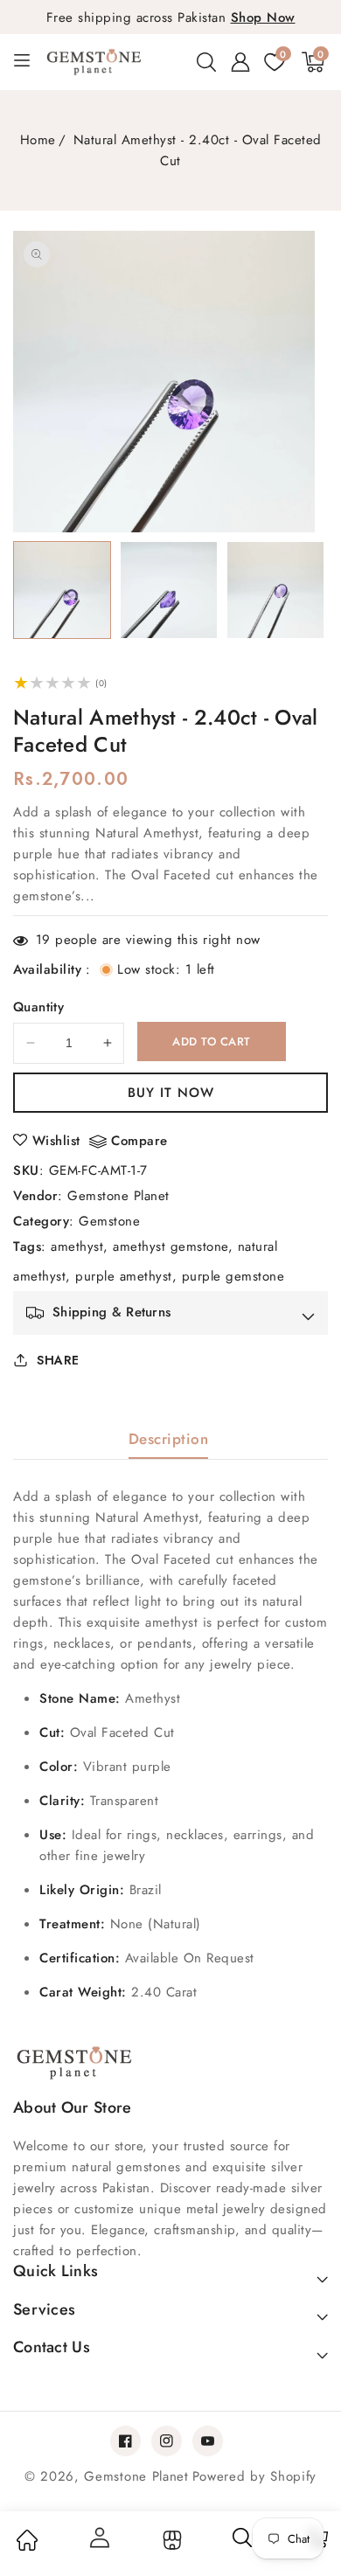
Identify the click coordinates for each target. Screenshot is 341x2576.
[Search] (243, 2544)
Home (38, 140)
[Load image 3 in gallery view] (275, 590)
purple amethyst (124, 1276)
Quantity (38, 1007)
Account (99, 2538)
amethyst (77, 1246)
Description (169, 1439)
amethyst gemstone (170, 1246)
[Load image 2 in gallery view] (169, 590)
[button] (206, 62)
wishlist (56, 1141)
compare (139, 1141)
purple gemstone (233, 1276)
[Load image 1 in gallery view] (62, 590)
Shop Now (263, 17)
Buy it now (171, 1093)
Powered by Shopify (255, 2476)
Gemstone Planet (118, 1196)
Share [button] (58, 1360)
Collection (170, 2540)
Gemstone (109, 1221)
